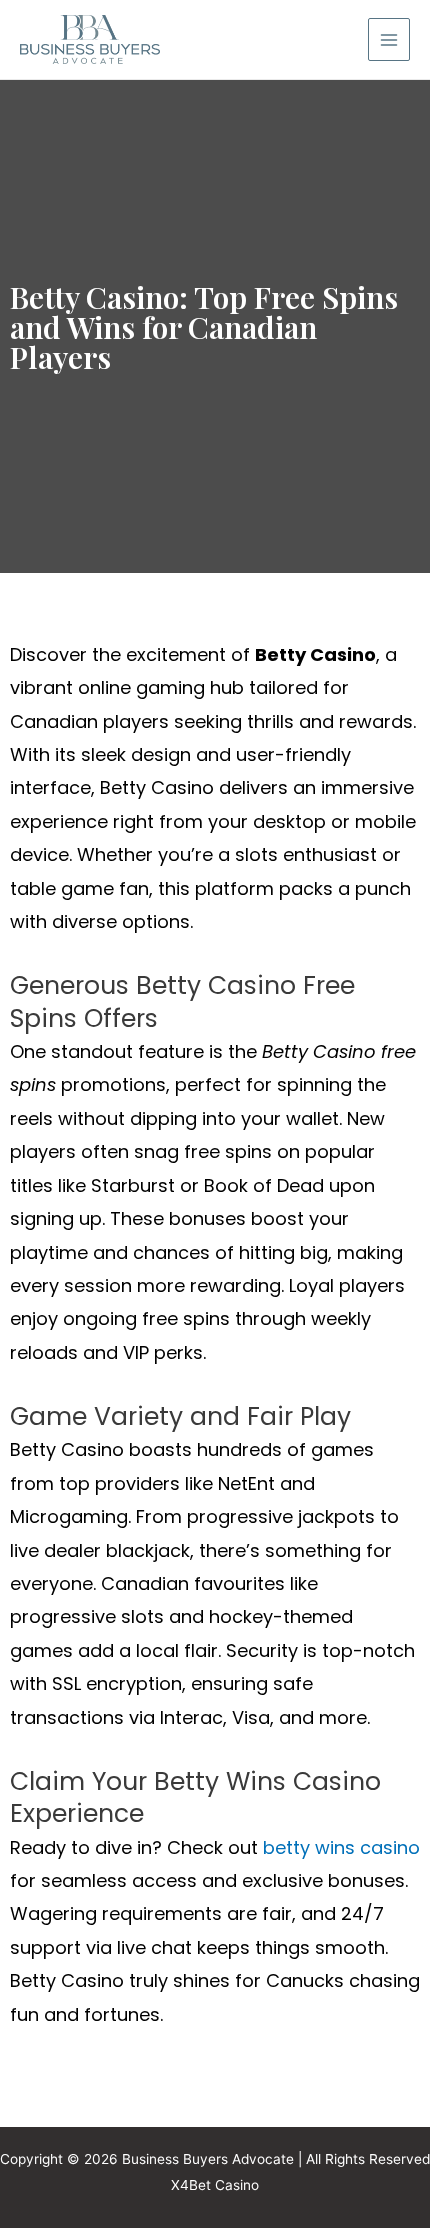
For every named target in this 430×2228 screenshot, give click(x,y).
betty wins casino (341, 1847)
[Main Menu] (389, 39)
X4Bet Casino (215, 2185)
